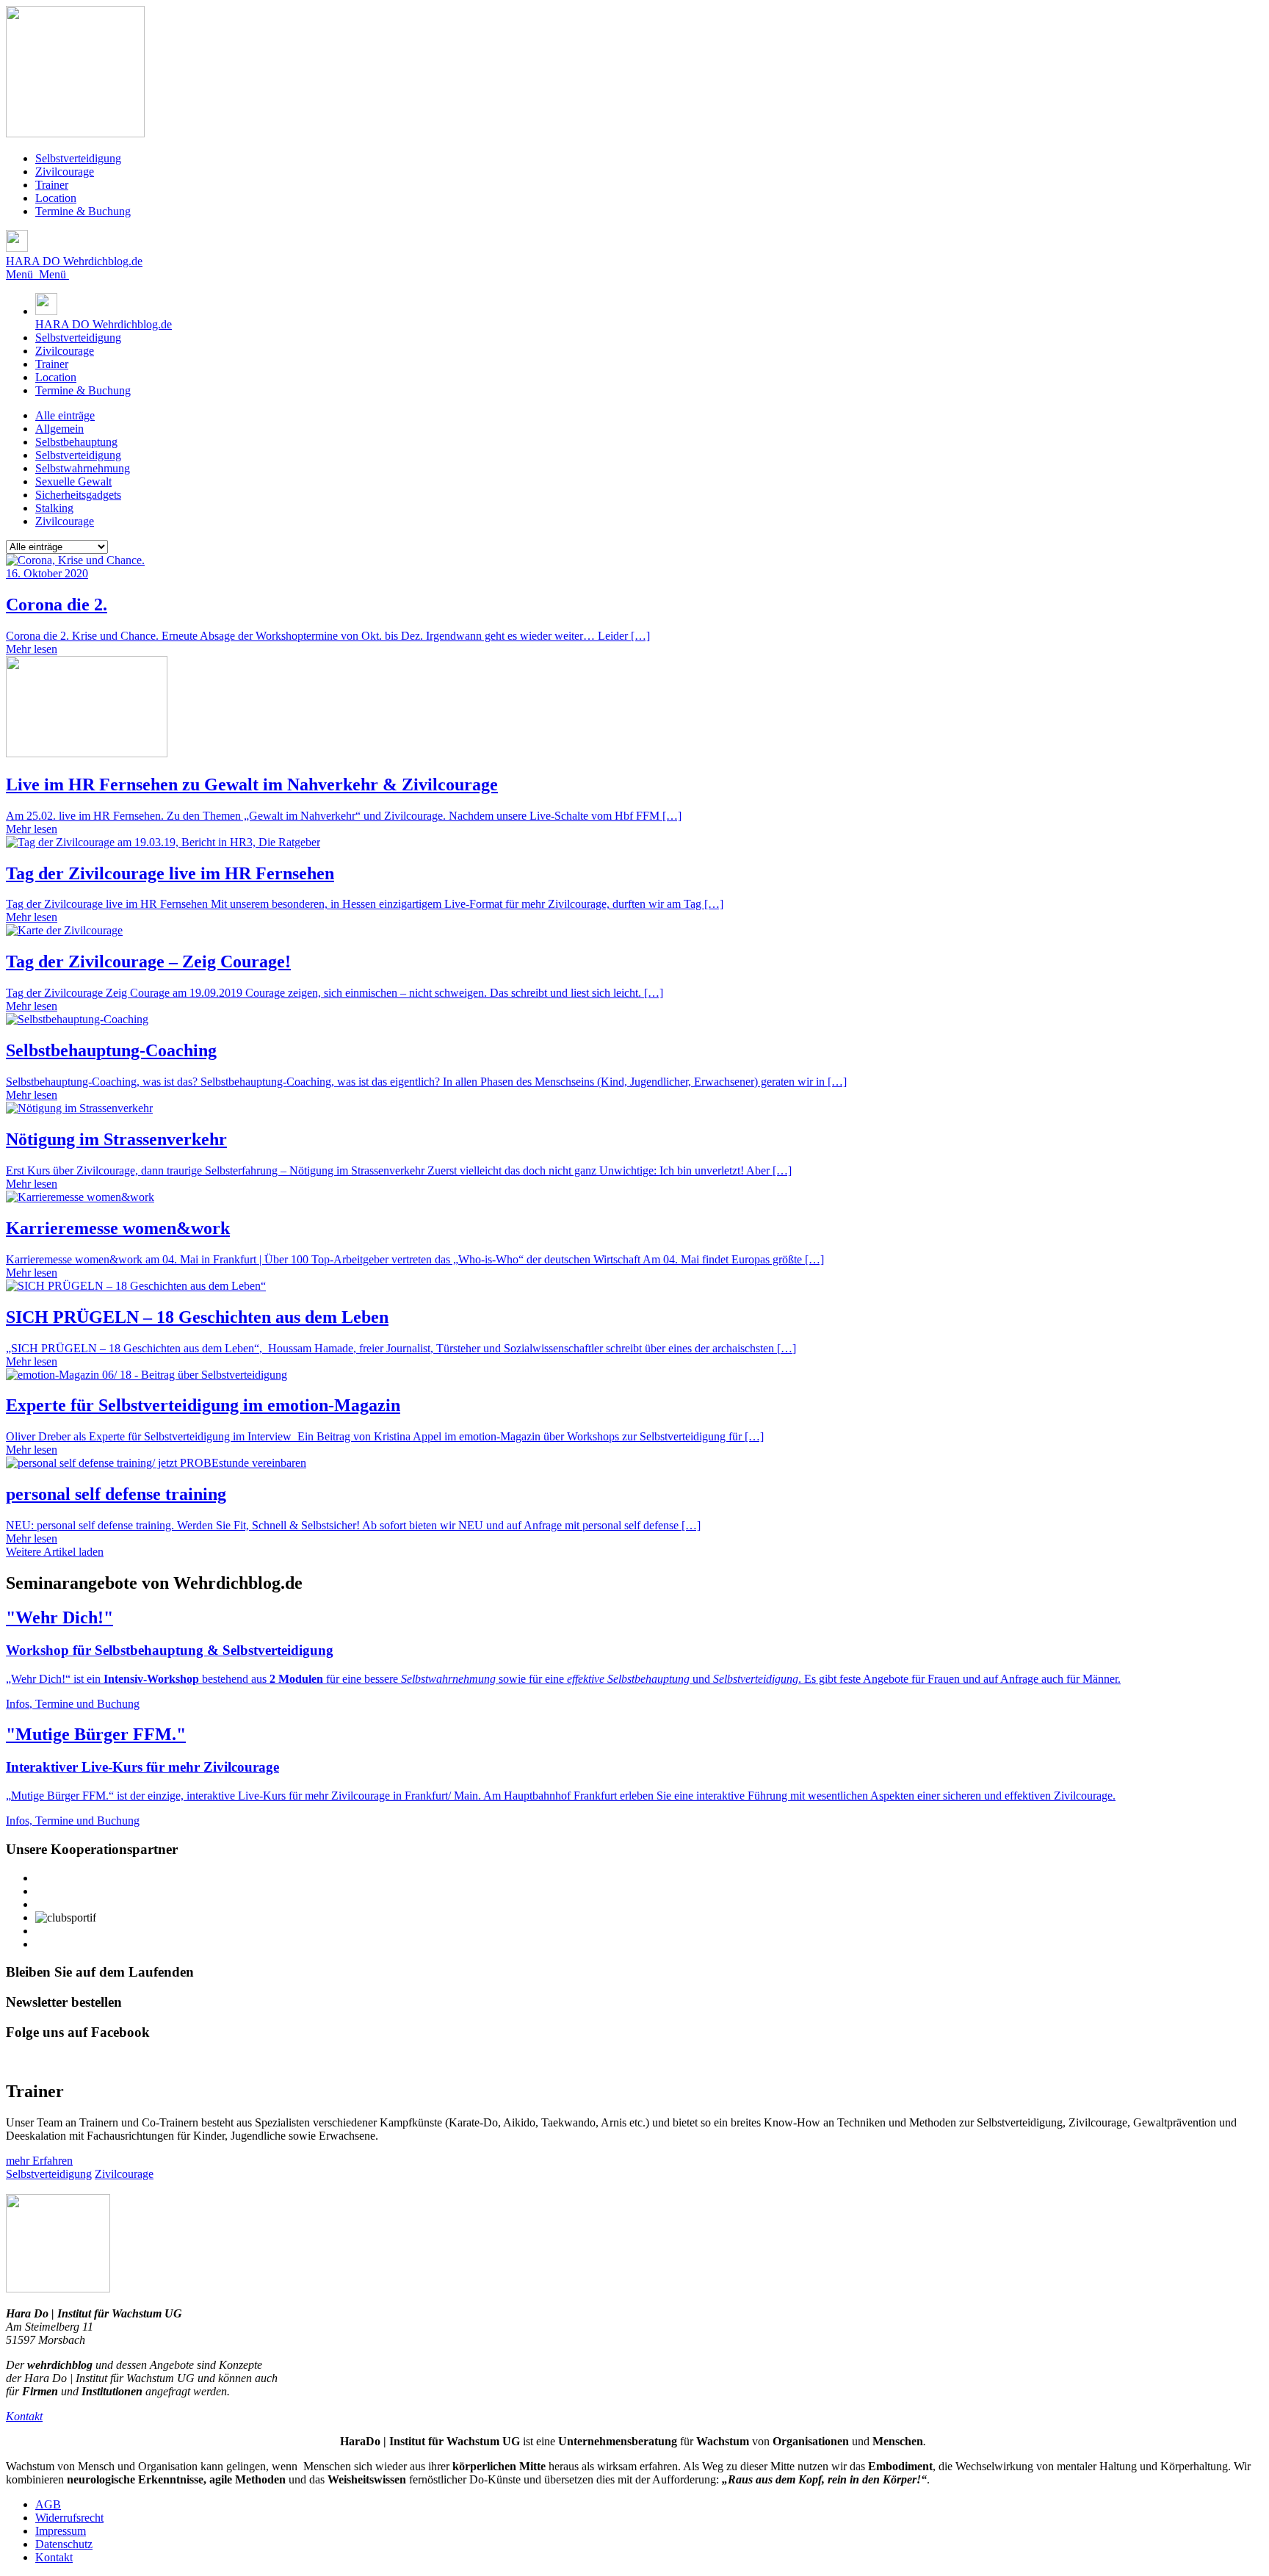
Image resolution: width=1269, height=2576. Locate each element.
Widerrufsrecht (69, 2518)
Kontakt (54, 2557)
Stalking (54, 508)
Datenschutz (64, 2544)
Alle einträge (65, 415)
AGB (48, 2504)
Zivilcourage (65, 172)
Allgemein (59, 429)
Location (56, 198)
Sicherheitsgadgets (78, 495)
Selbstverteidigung (78, 158)
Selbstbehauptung (76, 442)
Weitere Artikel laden (55, 1552)
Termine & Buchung (83, 211)
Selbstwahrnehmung (83, 468)
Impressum (61, 2531)
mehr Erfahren (39, 2161)
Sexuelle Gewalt (73, 481)
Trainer (52, 185)
